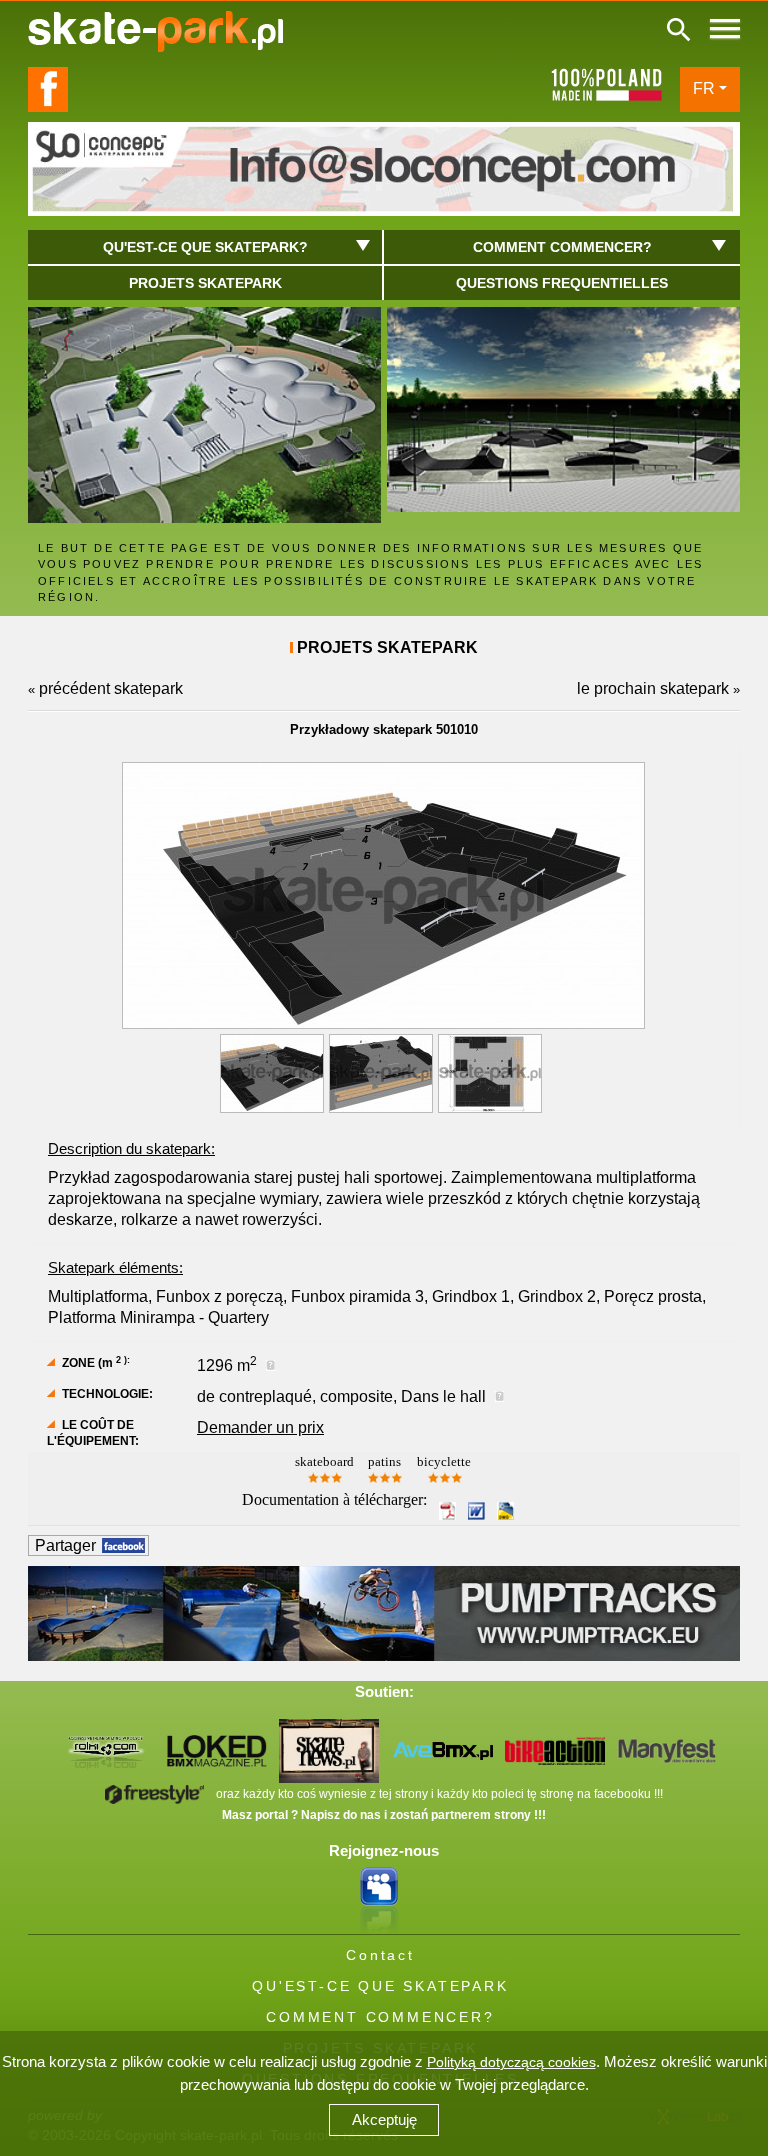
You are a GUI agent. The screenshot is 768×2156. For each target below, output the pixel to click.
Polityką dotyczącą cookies (511, 2062)
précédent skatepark (111, 688)
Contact (380, 1955)
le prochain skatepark (653, 688)
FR (704, 88)
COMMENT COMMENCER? (380, 2017)
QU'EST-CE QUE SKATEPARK (380, 1986)
